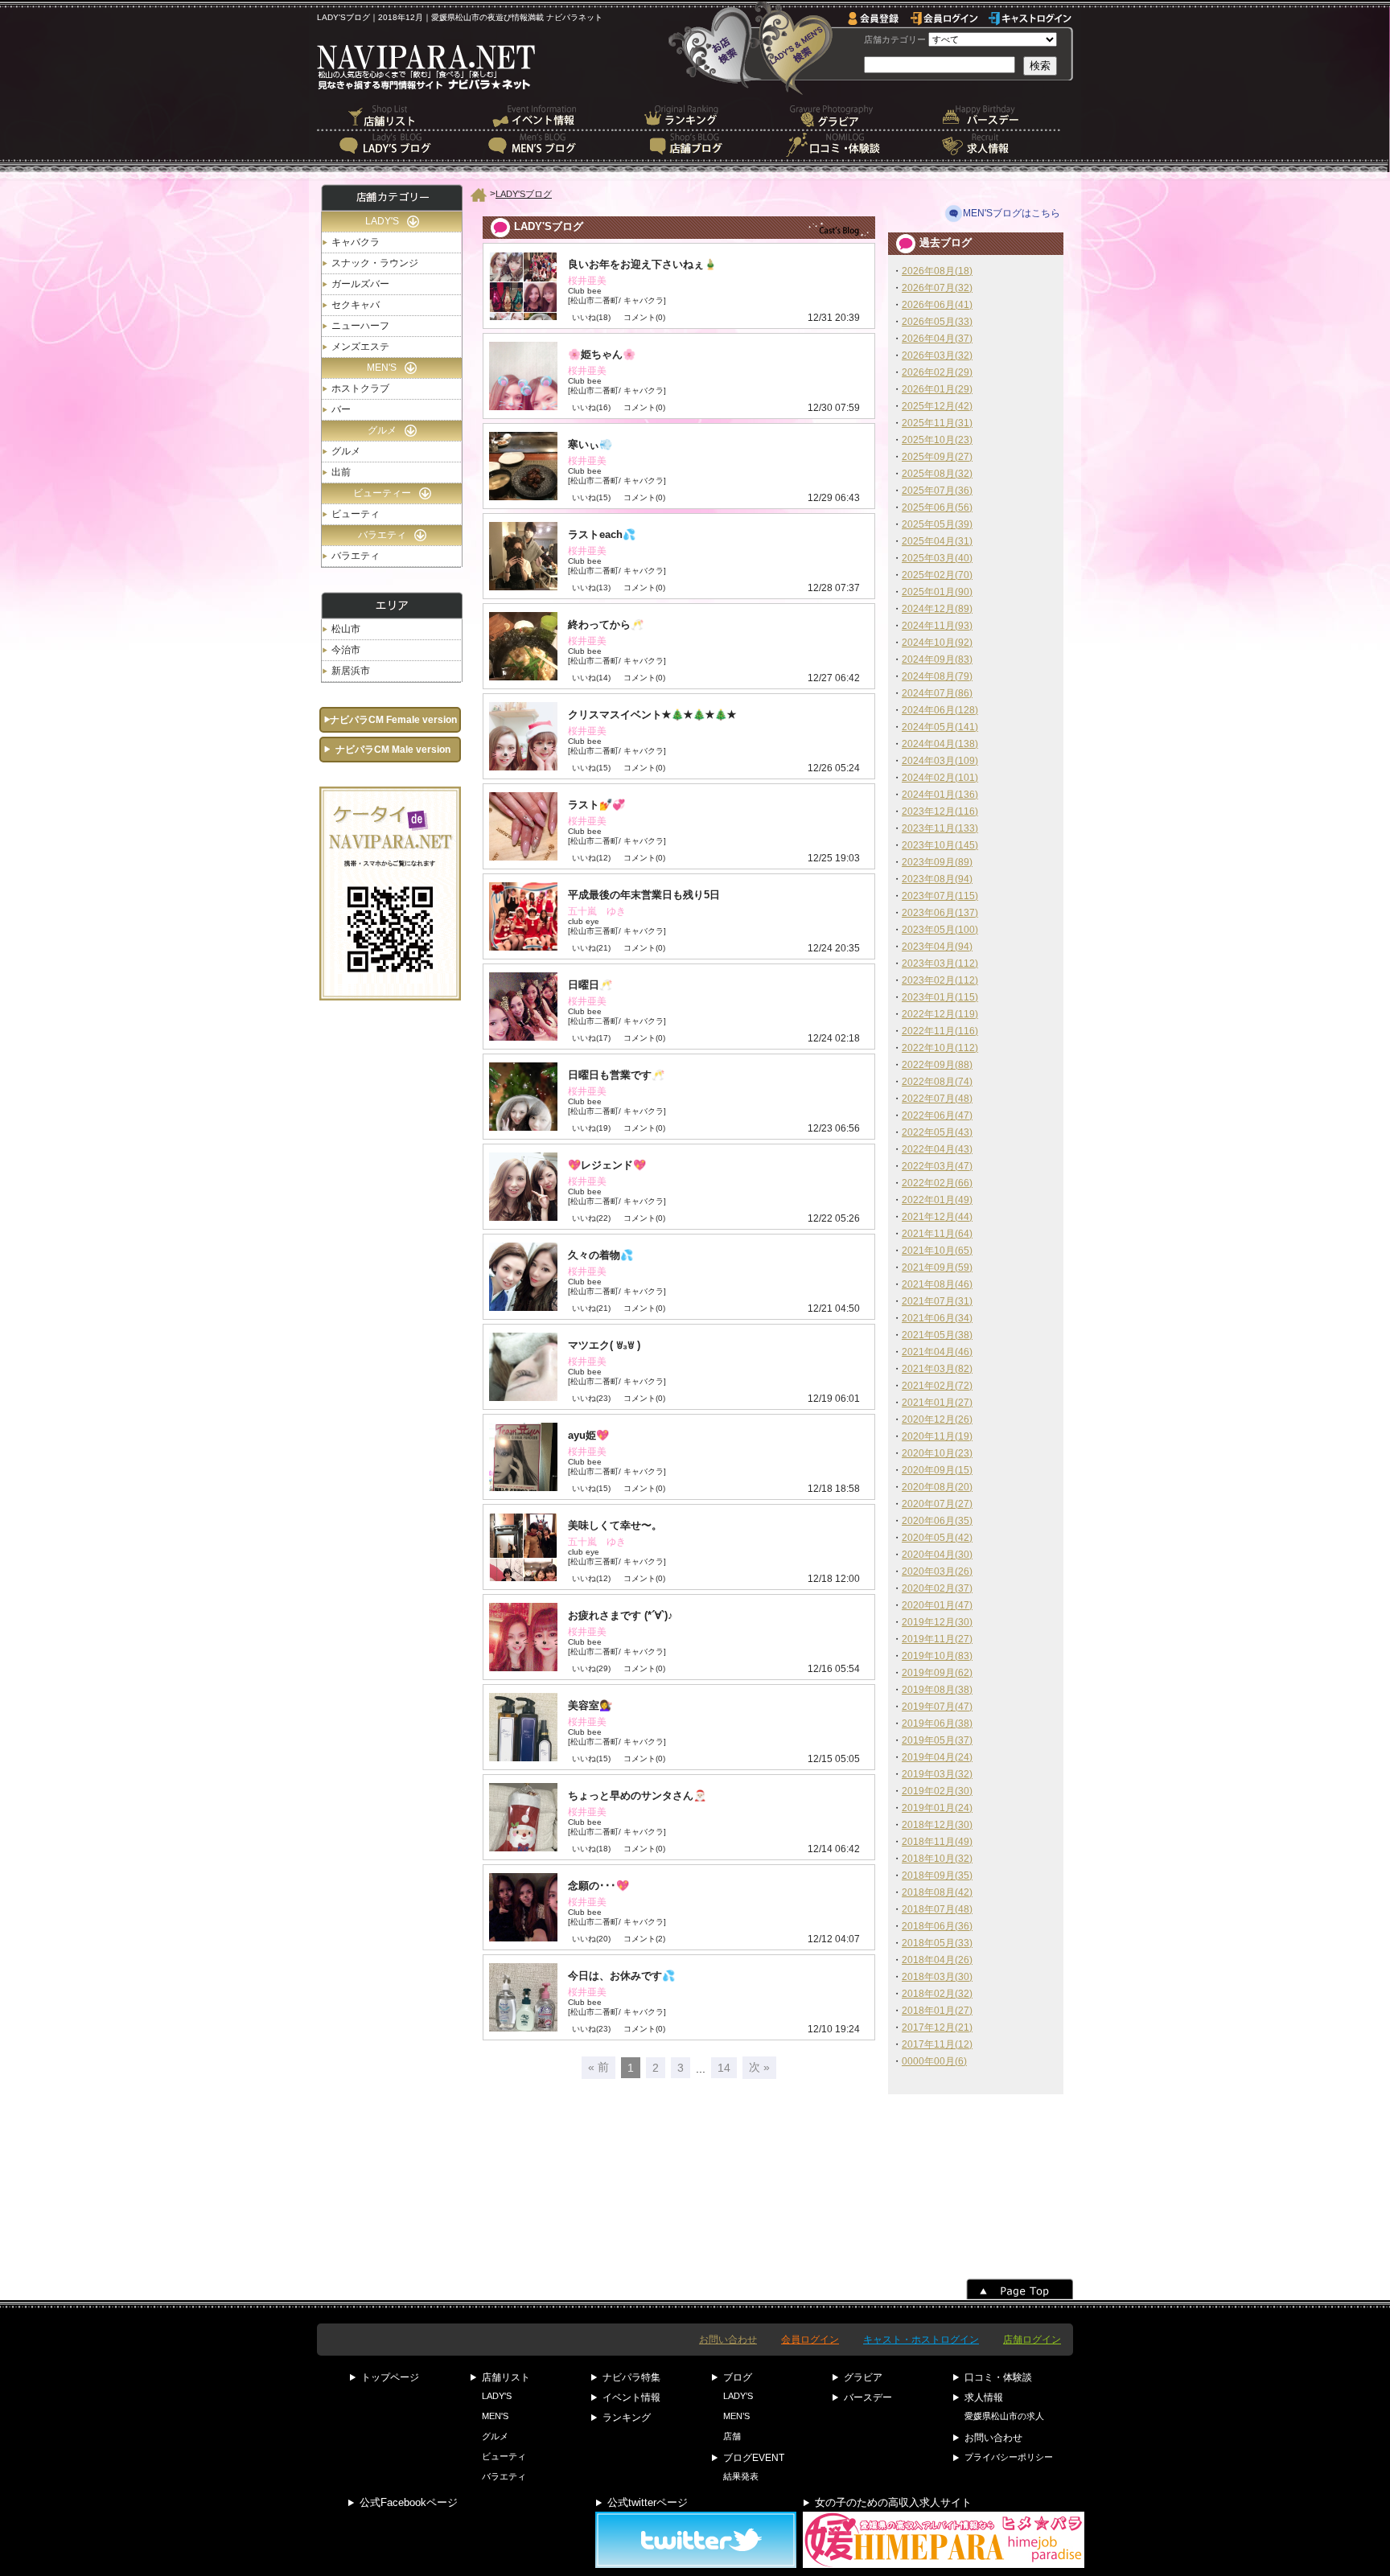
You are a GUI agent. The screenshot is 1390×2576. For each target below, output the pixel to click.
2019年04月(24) (937, 1757)
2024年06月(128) (940, 710)
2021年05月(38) (937, 1335)
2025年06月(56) (937, 507)
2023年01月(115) (940, 997)
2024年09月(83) (937, 659)
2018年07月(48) (937, 1909)
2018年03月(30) (937, 1977)
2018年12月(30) (937, 1825)
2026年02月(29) (937, 372)
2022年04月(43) (937, 1149)
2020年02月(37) (937, 1588)
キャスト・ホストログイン (921, 2340)
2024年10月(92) (937, 643)
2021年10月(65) (937, 1251)
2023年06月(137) (940, 913)
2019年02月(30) (937, 1791)
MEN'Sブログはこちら (1012, 213)
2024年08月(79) (937, 676)
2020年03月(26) (937, 1571)
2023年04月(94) (937, 947)
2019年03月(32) (937, 1774)
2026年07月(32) (937, 288)
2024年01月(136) (940, 795)
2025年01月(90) (937, 592)
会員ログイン (810, 2340)
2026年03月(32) (937, 355)
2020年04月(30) (937, 1555)
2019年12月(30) (937, 1622)
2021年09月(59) (937, 1267)
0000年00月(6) (934, 2061)
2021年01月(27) (937, 1403)
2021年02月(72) (937, 1386)
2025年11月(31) (937, 423)
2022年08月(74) (937, 1082)
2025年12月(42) (937, 406)
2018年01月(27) (937, 2011)
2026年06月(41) (937, 305)
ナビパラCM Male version (393, 750)
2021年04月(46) (937, 1352)
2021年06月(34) (937, 1318)
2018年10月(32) (937, 1859)
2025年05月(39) (937, 524)
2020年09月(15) (937, 1470)
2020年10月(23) (937, 1453)
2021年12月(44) (937, 1217)
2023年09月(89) (937, 862)
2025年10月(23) (937, 440)
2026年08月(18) (937, 271)
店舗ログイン (1032, 2340)
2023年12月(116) (940, 811)
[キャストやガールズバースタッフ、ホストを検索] (794, 47)
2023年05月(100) (940, 930)
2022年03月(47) (937, 1166)
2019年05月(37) (937, 1740)
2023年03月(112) (940, 963)
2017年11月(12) (937, 2044)
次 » (759, 2067)
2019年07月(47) (937, 1707)
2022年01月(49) (937, 1200)
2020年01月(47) (937, 1605)
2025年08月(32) (937, 474)
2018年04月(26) (937, 1960)
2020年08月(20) (937, 1487)
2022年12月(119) (940, 1014)
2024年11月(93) (937, 626)
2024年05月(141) (940, 727)
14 (724, 2068)
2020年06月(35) (937, 1521)
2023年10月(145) (940, 845)
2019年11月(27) (937, 1639)
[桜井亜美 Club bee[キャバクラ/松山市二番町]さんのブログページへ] (679, 286)
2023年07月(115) (940, 896)
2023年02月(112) (940, 980)
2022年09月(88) (937, 1065)
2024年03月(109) (940, 761)
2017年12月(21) (937, 2028)
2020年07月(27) (937, 1504)
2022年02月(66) (937, 1183)
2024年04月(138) (940, 744)
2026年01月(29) (937, 389)
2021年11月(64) (937, 1234)
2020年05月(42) (937, 1538)
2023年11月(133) (940, 828)
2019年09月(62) (937, 1673)
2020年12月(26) (937, 1419)
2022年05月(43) (937, 1132)
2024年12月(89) (937, 609)
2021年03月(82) (937, 1369)
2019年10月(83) (937, 1656)
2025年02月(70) (937, 575)
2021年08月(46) (937, 1284)
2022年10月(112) (940, 1048)
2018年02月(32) (937, 1994)
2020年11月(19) (937, 1436)
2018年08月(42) (937, 1892)
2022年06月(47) (937, 1115)
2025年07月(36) (937, 491)
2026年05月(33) (937, 322)
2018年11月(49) (937, 1842)
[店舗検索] (715, 47)
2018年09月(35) (937, 1876)
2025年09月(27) (937, 457)
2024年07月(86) (937, 693)
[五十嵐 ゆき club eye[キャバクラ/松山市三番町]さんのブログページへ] (679, 916)
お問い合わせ (728, 2340)
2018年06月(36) (937, 1926)
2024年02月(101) (940, 778)
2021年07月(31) (937, 1301)
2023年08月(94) (937, 879)
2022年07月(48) (937, 1099)
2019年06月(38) (937, 1723)
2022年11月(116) (940, 1031)
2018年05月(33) (937, 1943)
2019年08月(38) (937, 1690)
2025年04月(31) (937, 541)
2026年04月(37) (937, 339)
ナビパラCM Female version (393, 720)
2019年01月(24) (937, 1808)
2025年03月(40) (937, 558)
